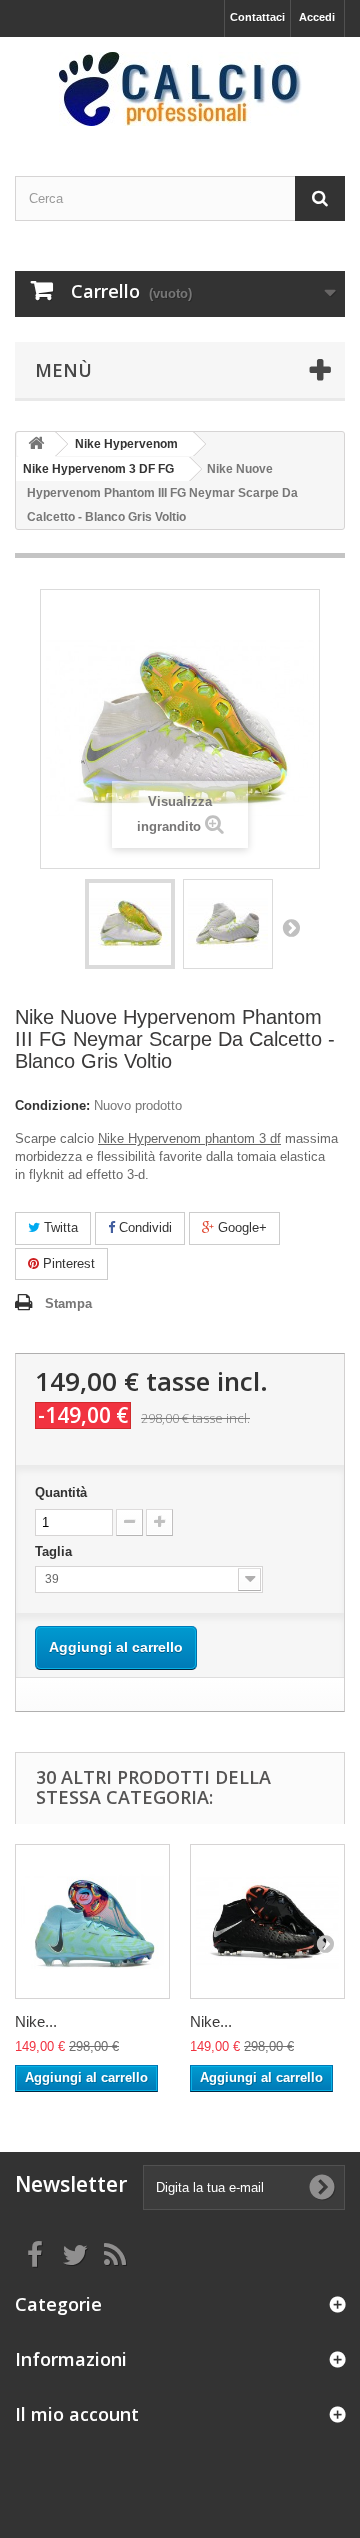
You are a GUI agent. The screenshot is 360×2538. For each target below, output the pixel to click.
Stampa (68, 1303)
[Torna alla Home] (36, 444)
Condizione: (52, 1105)
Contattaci (257, 17)
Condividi (143, 1227)
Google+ (240, 1227)
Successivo (291, 927)
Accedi (317, 17)
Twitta (59, 1227)
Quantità (61, 1492)
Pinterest (67, 1263)
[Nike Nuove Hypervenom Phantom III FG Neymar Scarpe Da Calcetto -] (130, 924)
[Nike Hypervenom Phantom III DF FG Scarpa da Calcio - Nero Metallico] (267, 1921)
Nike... (36, 2021)
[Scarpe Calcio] (180, 89)
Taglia (55, 1551)
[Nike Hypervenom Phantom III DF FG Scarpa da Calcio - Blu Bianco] (92, 1921)
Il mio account (77, 2414)
